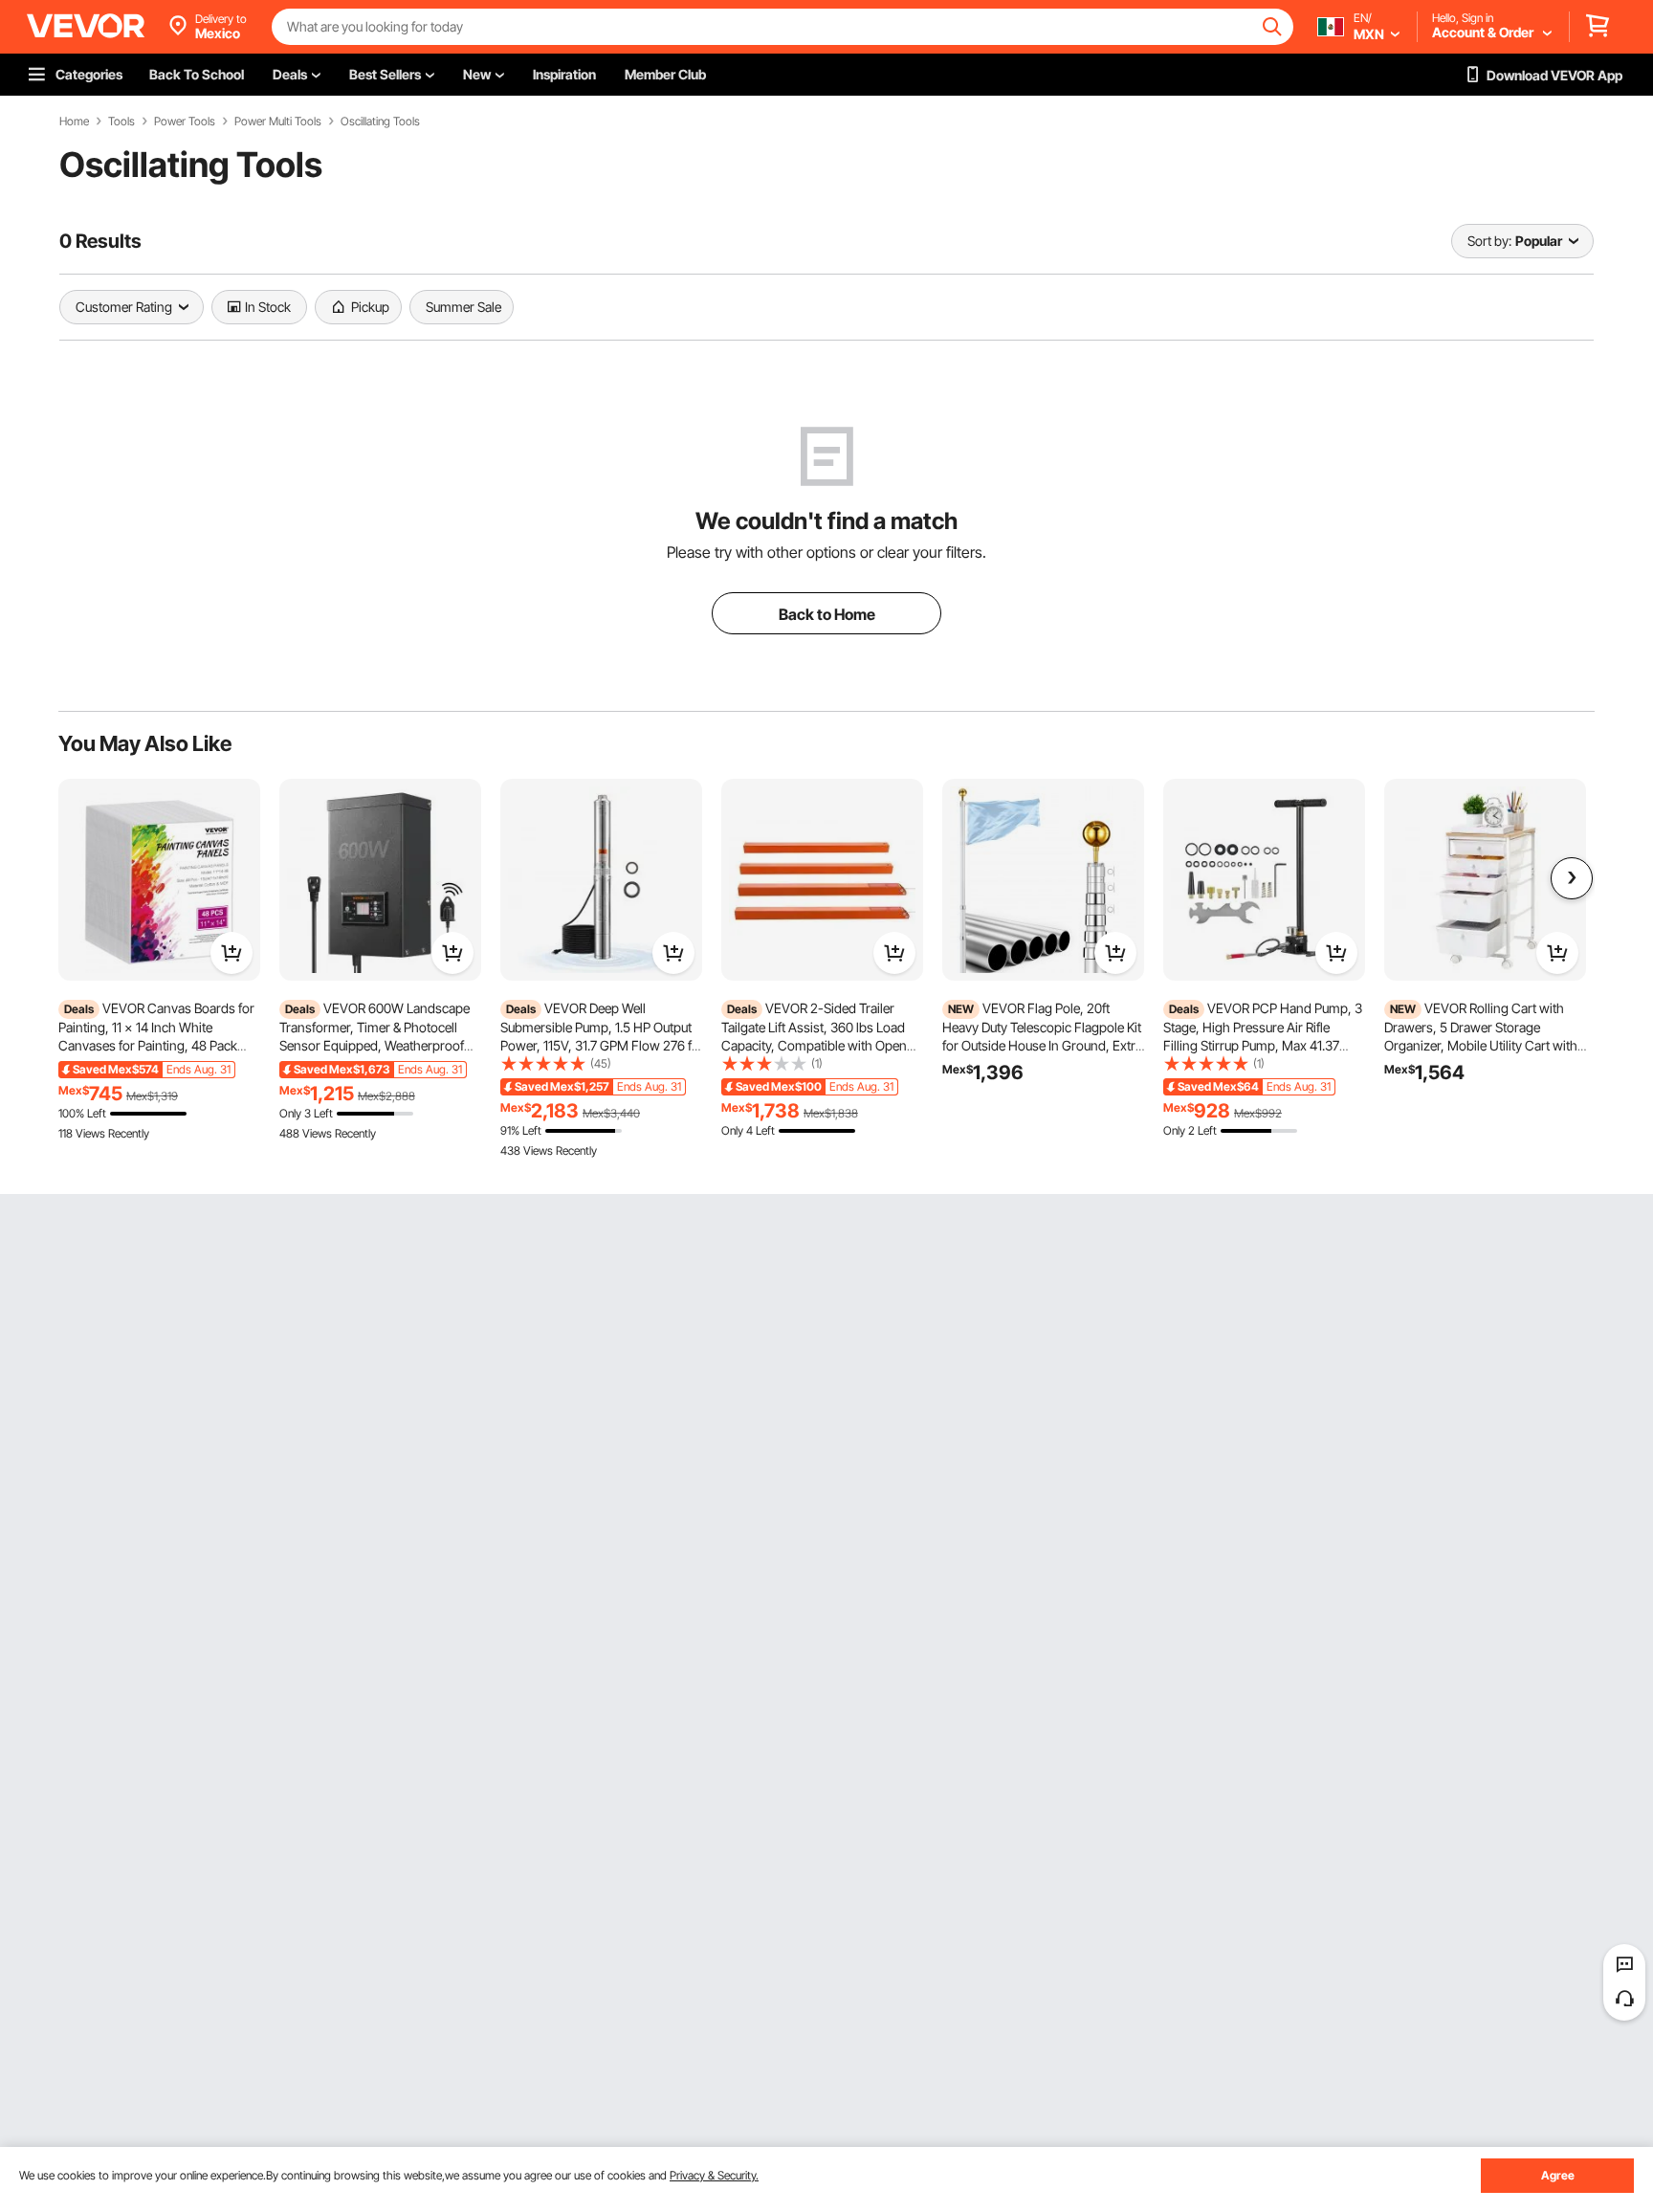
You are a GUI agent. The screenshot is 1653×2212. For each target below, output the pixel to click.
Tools (121, 122)
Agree (1558, 2175)
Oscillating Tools (380, 122)
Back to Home (827, 614)
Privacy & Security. (714, 2175)
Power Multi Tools (278, 122)
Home (74, 122)
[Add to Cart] (231, 953)
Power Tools (185, 122)
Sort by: (1489, 241)
